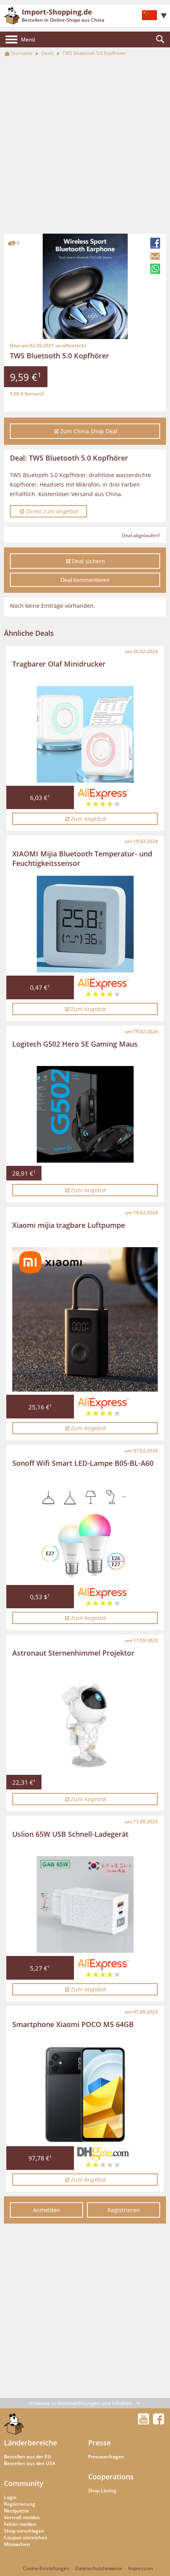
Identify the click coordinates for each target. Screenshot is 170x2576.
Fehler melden (20, 2524)
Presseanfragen (106, 2457)
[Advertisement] (85, 146)
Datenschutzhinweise (99, 2568)
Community (24, 2483)
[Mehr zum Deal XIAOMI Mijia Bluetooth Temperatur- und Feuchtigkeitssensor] (85, 924)
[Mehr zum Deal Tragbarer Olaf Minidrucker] (85, 734)
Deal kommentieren (85, 580)
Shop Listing (102, 2491)
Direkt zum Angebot (52, 511)
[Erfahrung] (103, 799)
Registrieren (124, 2210)
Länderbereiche (30, 2443)
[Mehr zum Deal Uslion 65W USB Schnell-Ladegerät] (85, 1904)
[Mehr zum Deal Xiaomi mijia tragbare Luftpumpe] (85, 1320)
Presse (99, 2443)
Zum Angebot (89, 819)
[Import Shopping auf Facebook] (159, 2422)
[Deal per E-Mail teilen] (156, 256)
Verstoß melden (22, 2517)
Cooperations (111, 2477)
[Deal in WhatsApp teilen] (156, 269)
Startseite (22, 53)
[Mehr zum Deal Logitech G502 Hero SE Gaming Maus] (85, 1114)
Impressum (141, 2568)
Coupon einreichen (26, 2538)
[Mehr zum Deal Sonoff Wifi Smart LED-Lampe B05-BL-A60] (85, 1533)
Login (10, 2497)
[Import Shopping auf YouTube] (145, 2422)
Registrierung (20, 2504)
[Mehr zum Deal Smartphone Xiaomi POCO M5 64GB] (85, 2095)
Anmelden (46, 2210)
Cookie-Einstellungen (46, 2568)
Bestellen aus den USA (30, 2463)
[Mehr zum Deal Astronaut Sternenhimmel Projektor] (85, 1723)
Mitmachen (17, 2544)
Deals (47, 53)
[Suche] (160, 39)
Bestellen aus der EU (27, 2457)
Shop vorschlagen (24, 2531)
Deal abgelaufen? (141, 535)
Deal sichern (89, 561)
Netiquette (16, 2511)
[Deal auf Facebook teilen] (156, 243)
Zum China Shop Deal (89, 431)
